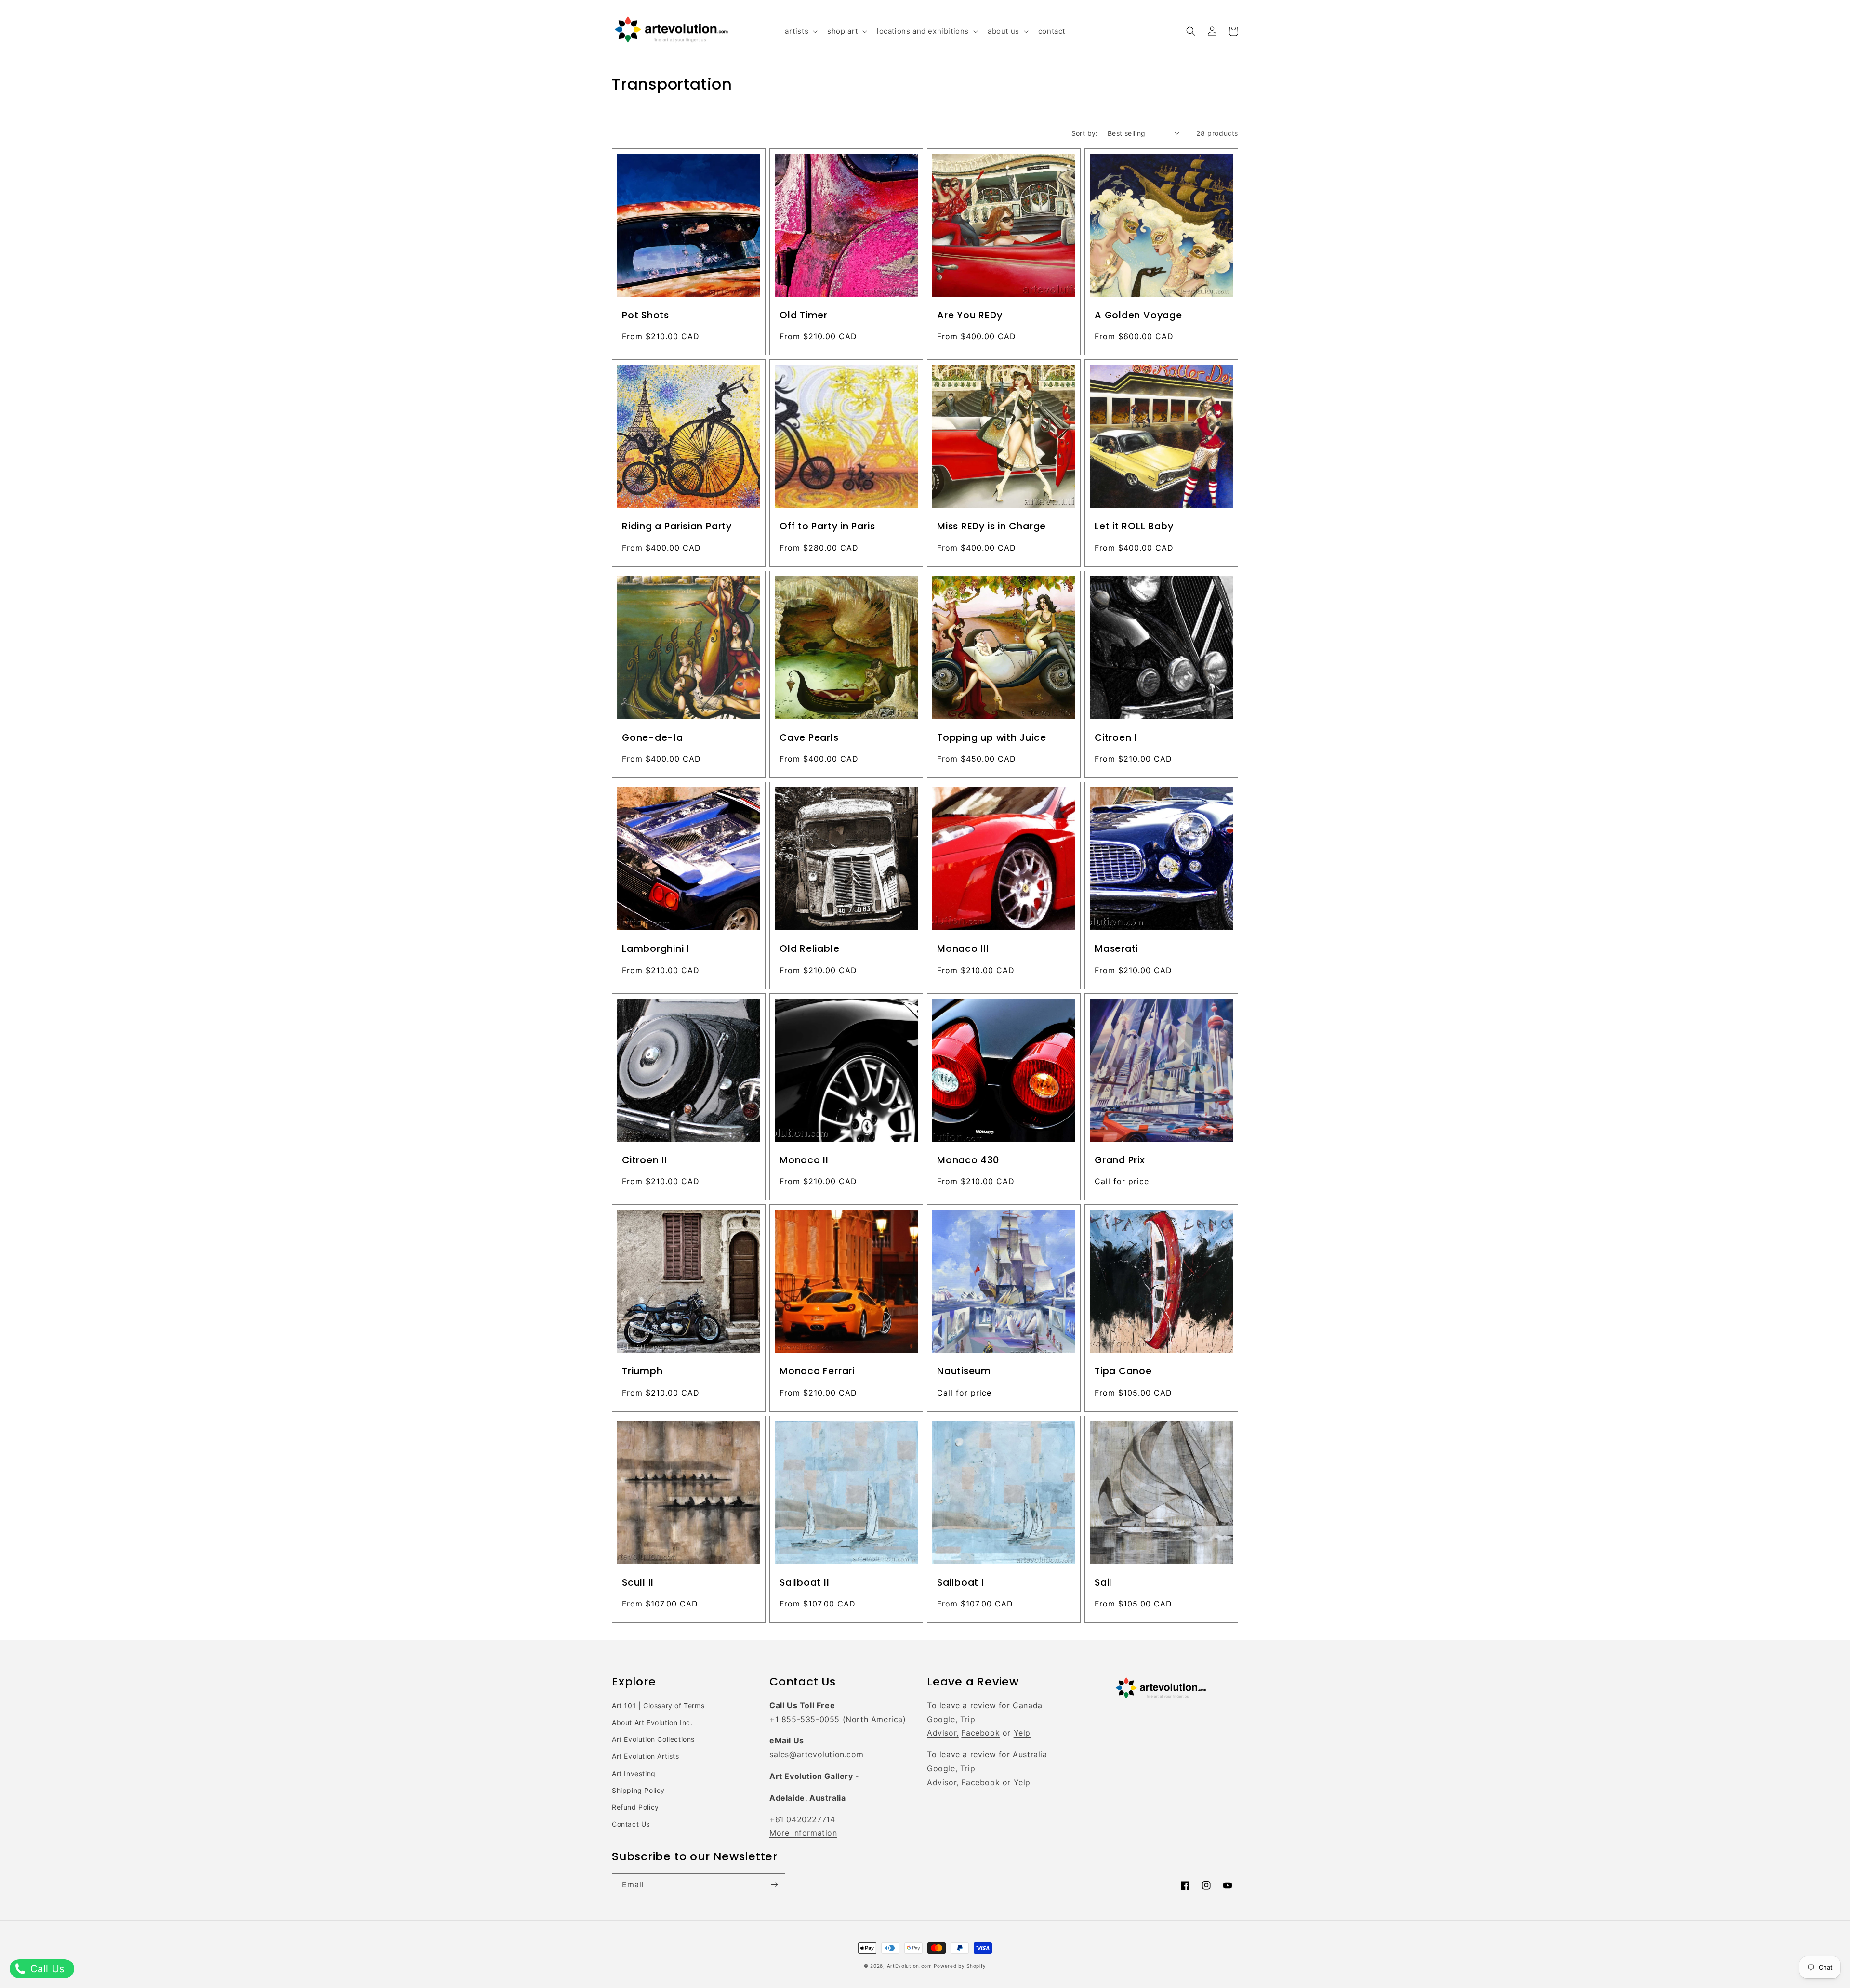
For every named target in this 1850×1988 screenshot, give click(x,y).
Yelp (1022, 1733)
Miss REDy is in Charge (991, 527)
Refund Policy (635, 1807)
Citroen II (645, 1160)
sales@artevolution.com (816, 1754)
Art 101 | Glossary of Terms (658, 1705)
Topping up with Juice (991, 738)
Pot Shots (646, 316)
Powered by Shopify (960, 1966)
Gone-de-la (653, 738)
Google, (942, 1719)
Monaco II (804, 1160)
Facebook (980, 1733)
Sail (1103, 1583)
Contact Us (631, 1824)
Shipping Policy (638, 1790)
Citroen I (1116, 738)
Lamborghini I (656, 949)
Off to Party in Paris (827, 527)
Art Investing (634, 1773)
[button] (800, 31)
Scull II (638, 1583)
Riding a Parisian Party (677, 527)
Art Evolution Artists (646, 1756)
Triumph (642, 1371)
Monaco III (963, 949)
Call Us (46, 1969)
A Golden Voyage (1138, 316)
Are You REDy (970, 316)
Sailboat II (805, 1583)
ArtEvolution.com (910, 1966)
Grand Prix (1120, 1160)
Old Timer (804, 316)
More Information (803, 1833)
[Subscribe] (774, 1885)
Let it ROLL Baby (1134, 527)
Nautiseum (964, 1371)
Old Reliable (809, 949)
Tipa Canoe (1123, 1371)
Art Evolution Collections (653, 1739)
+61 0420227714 (802, 1819)
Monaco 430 (968, 1160)
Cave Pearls (809, 738)
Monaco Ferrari (817, 1371)
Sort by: (1085, 133)
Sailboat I (961, 1583)
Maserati (1116, 949)
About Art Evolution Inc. (652, 1722)
